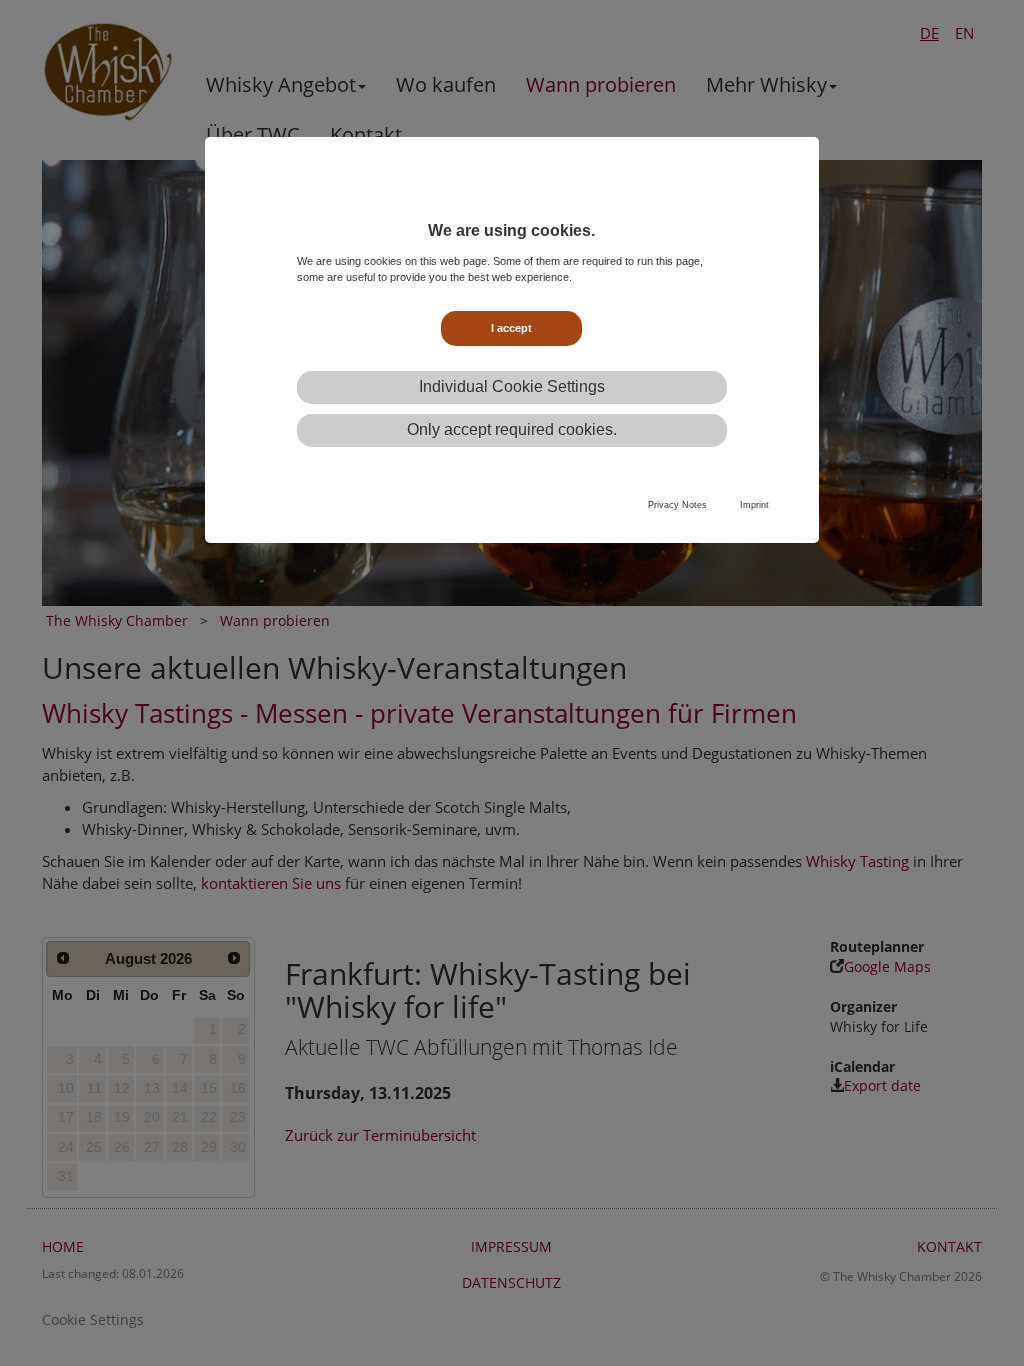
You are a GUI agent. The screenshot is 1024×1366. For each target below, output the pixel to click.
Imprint (754, 505)
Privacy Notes (677, 505)
